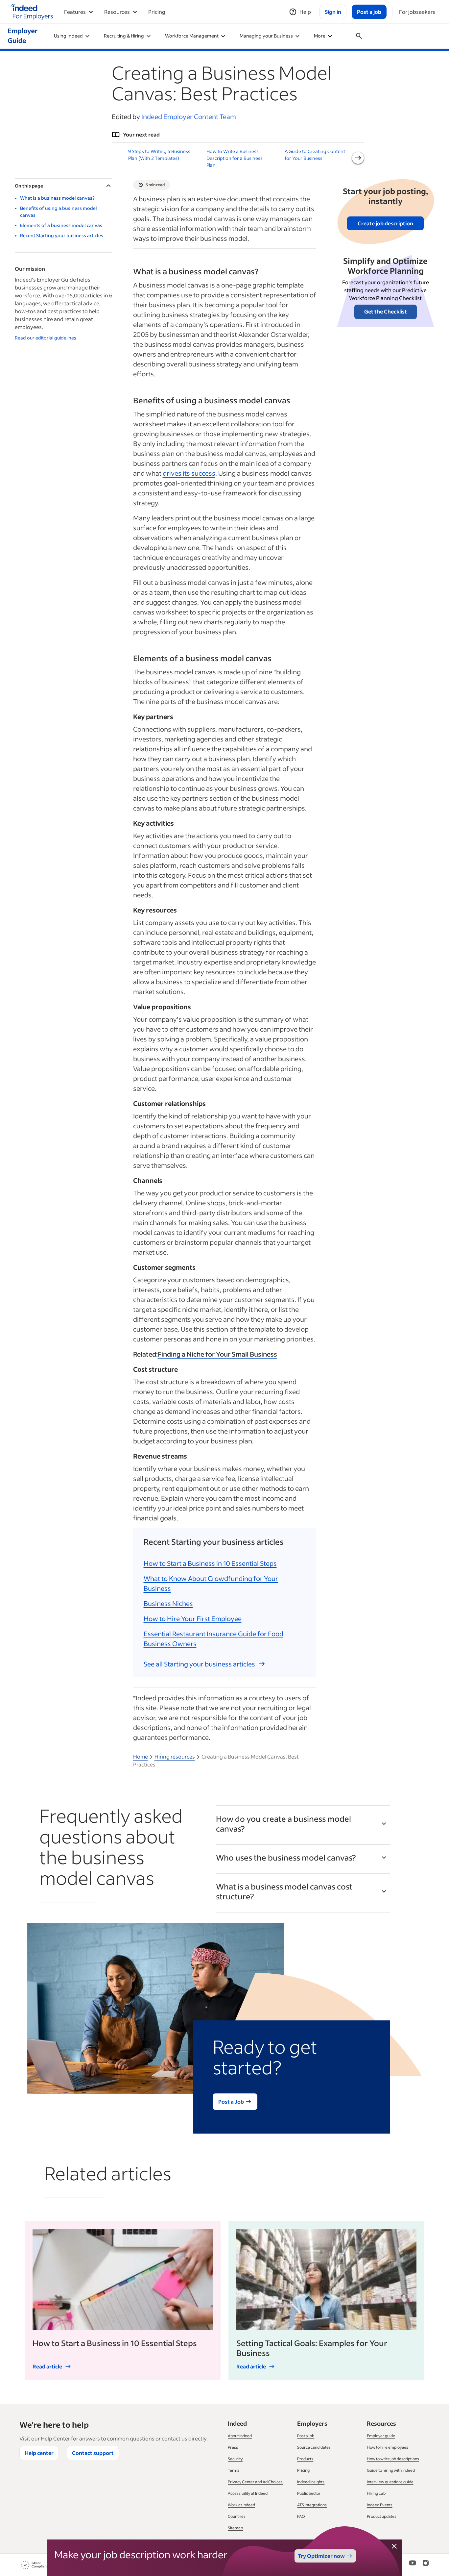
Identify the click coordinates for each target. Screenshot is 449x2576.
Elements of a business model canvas (61, 225)
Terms (234, 2470)
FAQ (301, 2516)
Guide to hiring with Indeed (391, 2470)
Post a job (306, 2436)
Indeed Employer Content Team (189, 116)
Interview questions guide (390, 2482)
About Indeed (240, 2436)
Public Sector (309, 2493)
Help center (39, 2453)
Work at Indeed (241, 2505)
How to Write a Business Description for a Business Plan (235, 158)
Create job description (385, 223)
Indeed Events (380, 2505)
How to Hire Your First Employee (193, 1618)
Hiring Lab (376, 2493)
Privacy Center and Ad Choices (255, 2482)
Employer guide (381, 2436)
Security (235, 2459)
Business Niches (168, 1603)
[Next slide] (358, 158)
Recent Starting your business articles (62, 235)
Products (305, 2459)
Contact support (93, 2453)
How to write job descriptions (393, 2459)
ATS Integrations (312, 2505)
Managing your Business (266, 36)
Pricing (157, 12)
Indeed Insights (311, 2482)
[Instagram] (426, 2565)
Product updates (382, 2516)
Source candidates (314, 2447)
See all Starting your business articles (199, 1664)
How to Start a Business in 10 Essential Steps (210, 1563)
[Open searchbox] (359, 36)
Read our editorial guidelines (46, 338)
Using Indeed (68, 36)
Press (233, 2447)
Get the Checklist (386, 311)
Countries (237, 2516)
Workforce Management (192, 36)
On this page (29, 186)
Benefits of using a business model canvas (59, 212)
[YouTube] (413, 2565)
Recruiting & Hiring (124, 36)
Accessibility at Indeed (248, 2493)
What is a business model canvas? (57, 198)
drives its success (189, 473)
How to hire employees (388, 2447)
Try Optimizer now (321, 2556)
